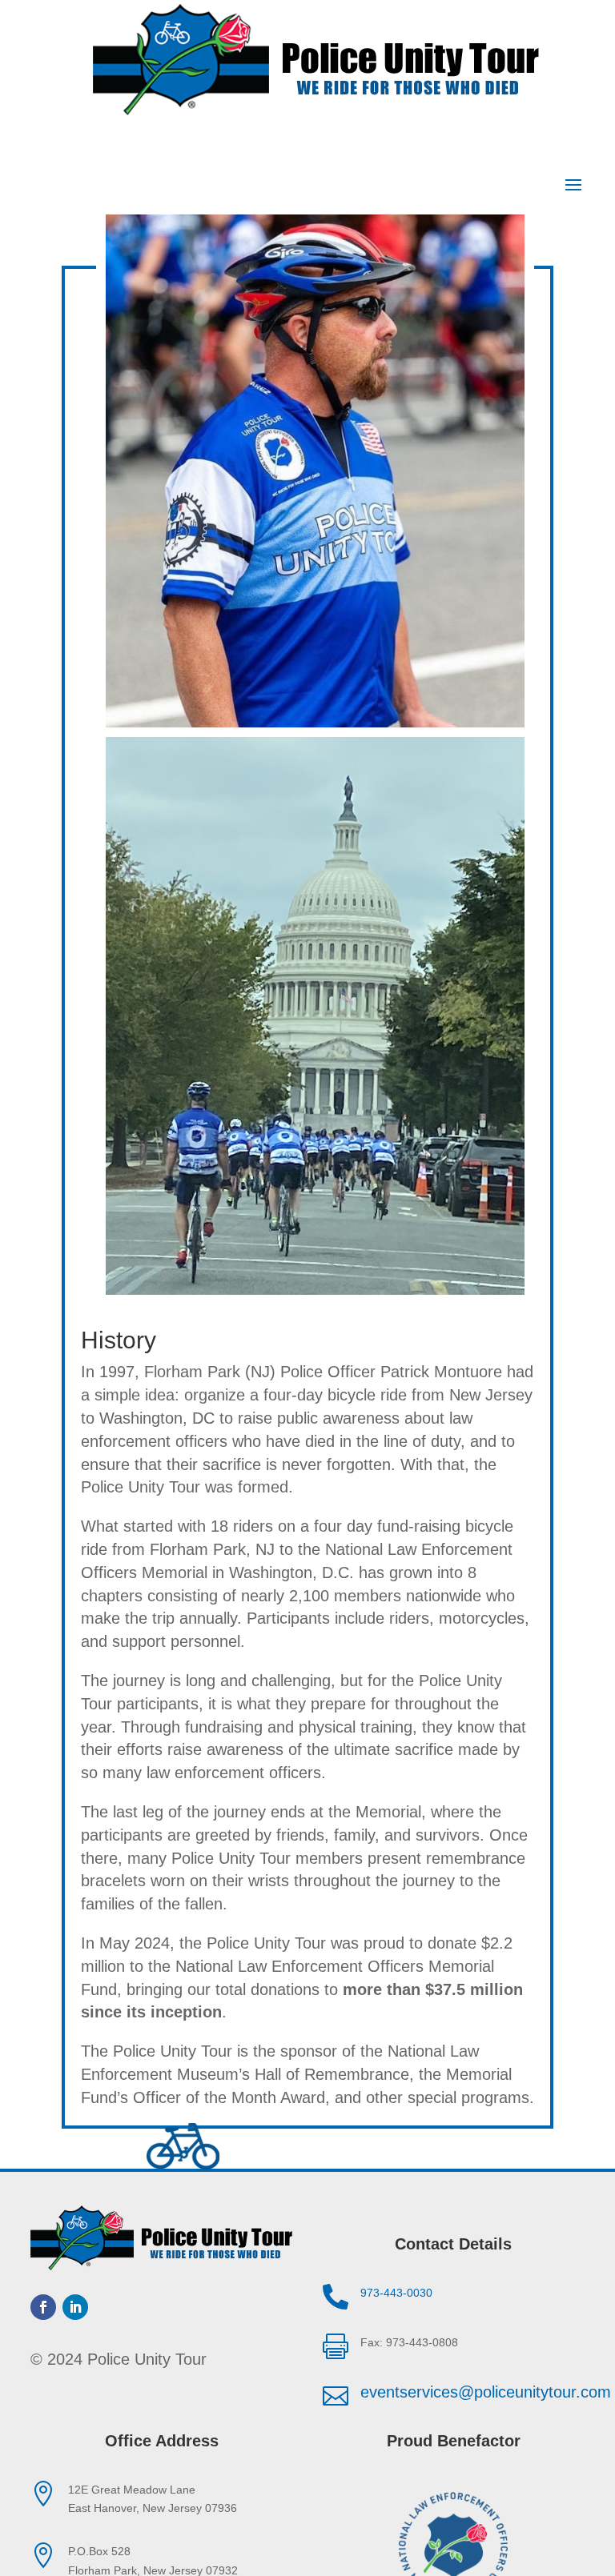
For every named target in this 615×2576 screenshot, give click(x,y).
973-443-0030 (396, 2293)
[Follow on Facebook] (43, 2307)
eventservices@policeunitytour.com (486, 2392)
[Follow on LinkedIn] (75, 2307)
